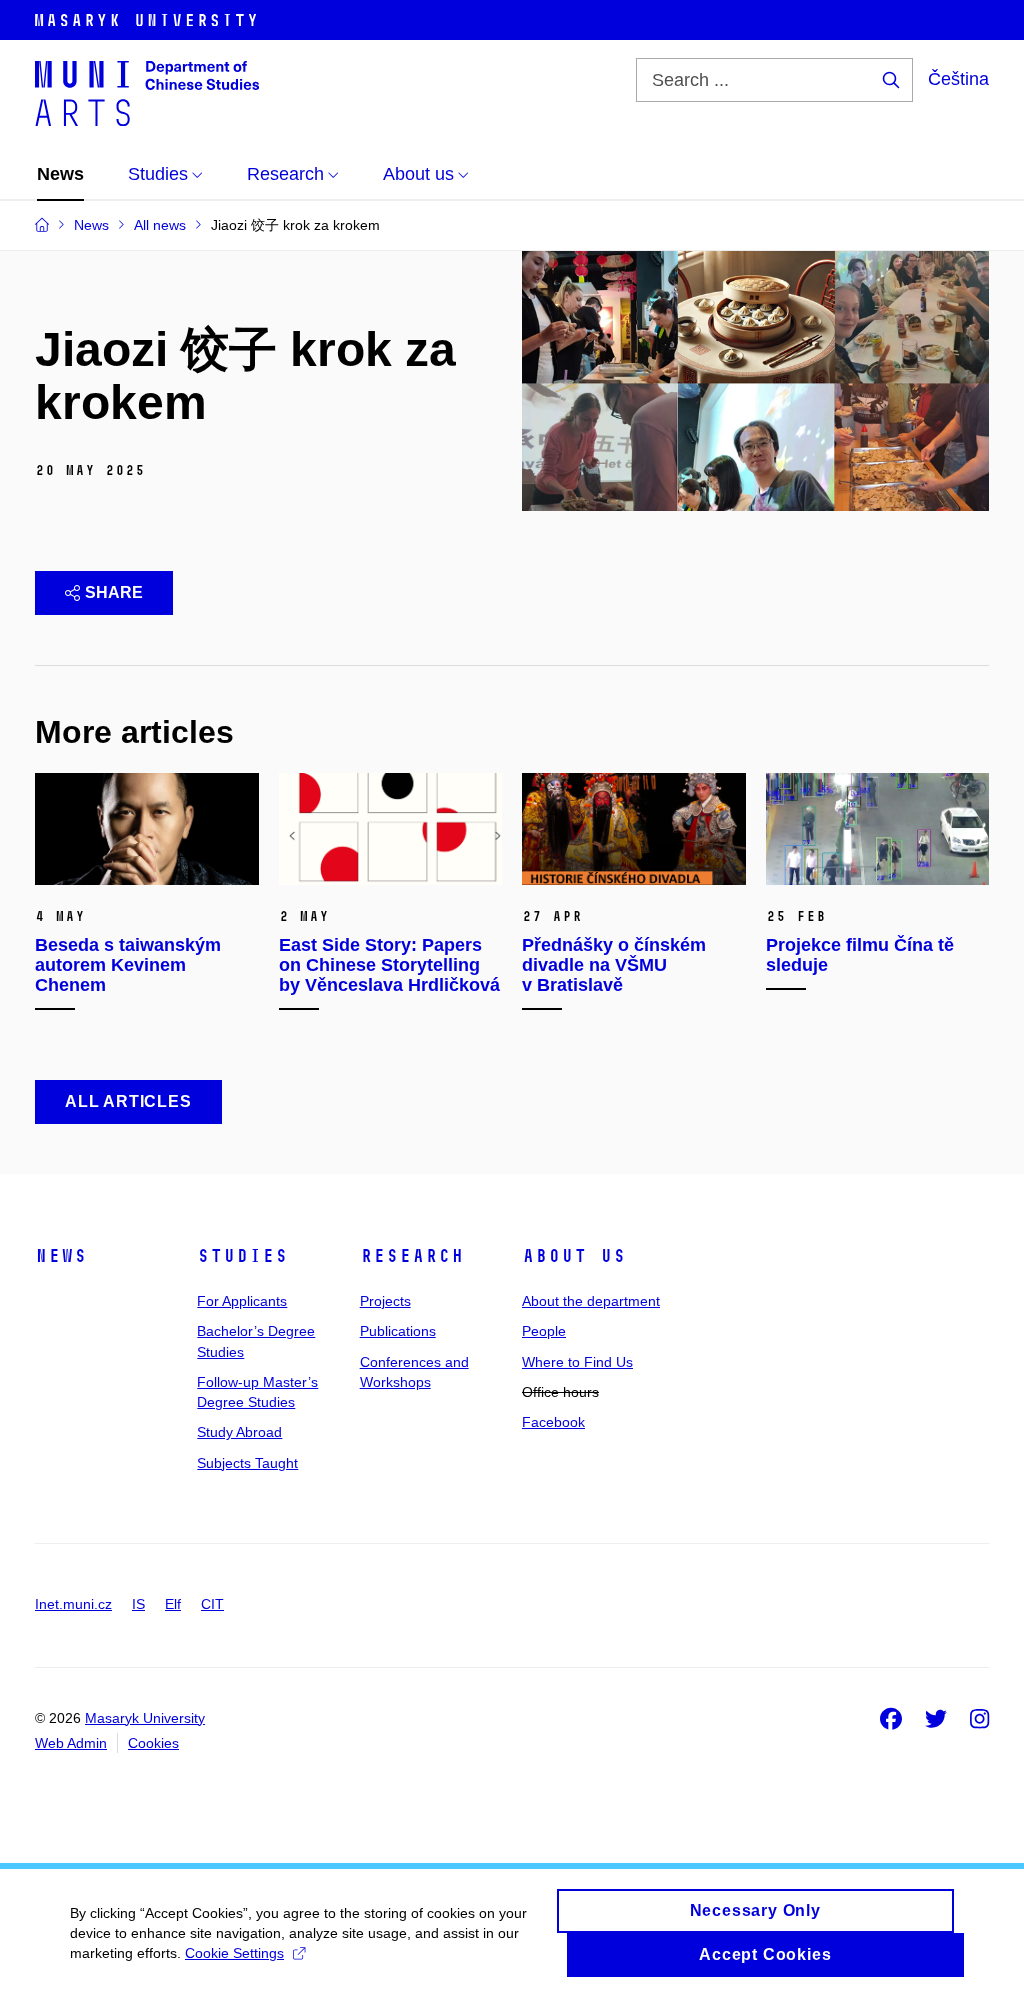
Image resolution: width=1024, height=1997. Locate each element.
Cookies (153, 1743)
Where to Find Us (577, 1362)
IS (138, 1604)
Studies (242, 1256)
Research (412, 1256)
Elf (173, 1604)
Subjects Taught (247, 1463)
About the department (591, 1301)
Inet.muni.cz (73, 1604)
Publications (398, 1331)
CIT (212, 1604)
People (544, 1331)
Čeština (958, 79)
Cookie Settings (234, 1953)
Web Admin (71, 1743)
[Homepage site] (147, 92)
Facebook (553, 1422)
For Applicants (242, 1301)
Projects (385, 1301)
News (61, 1256)
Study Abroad (239, 1432)
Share (114, 592)
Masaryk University (145, 1718)
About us (574, 1256)
